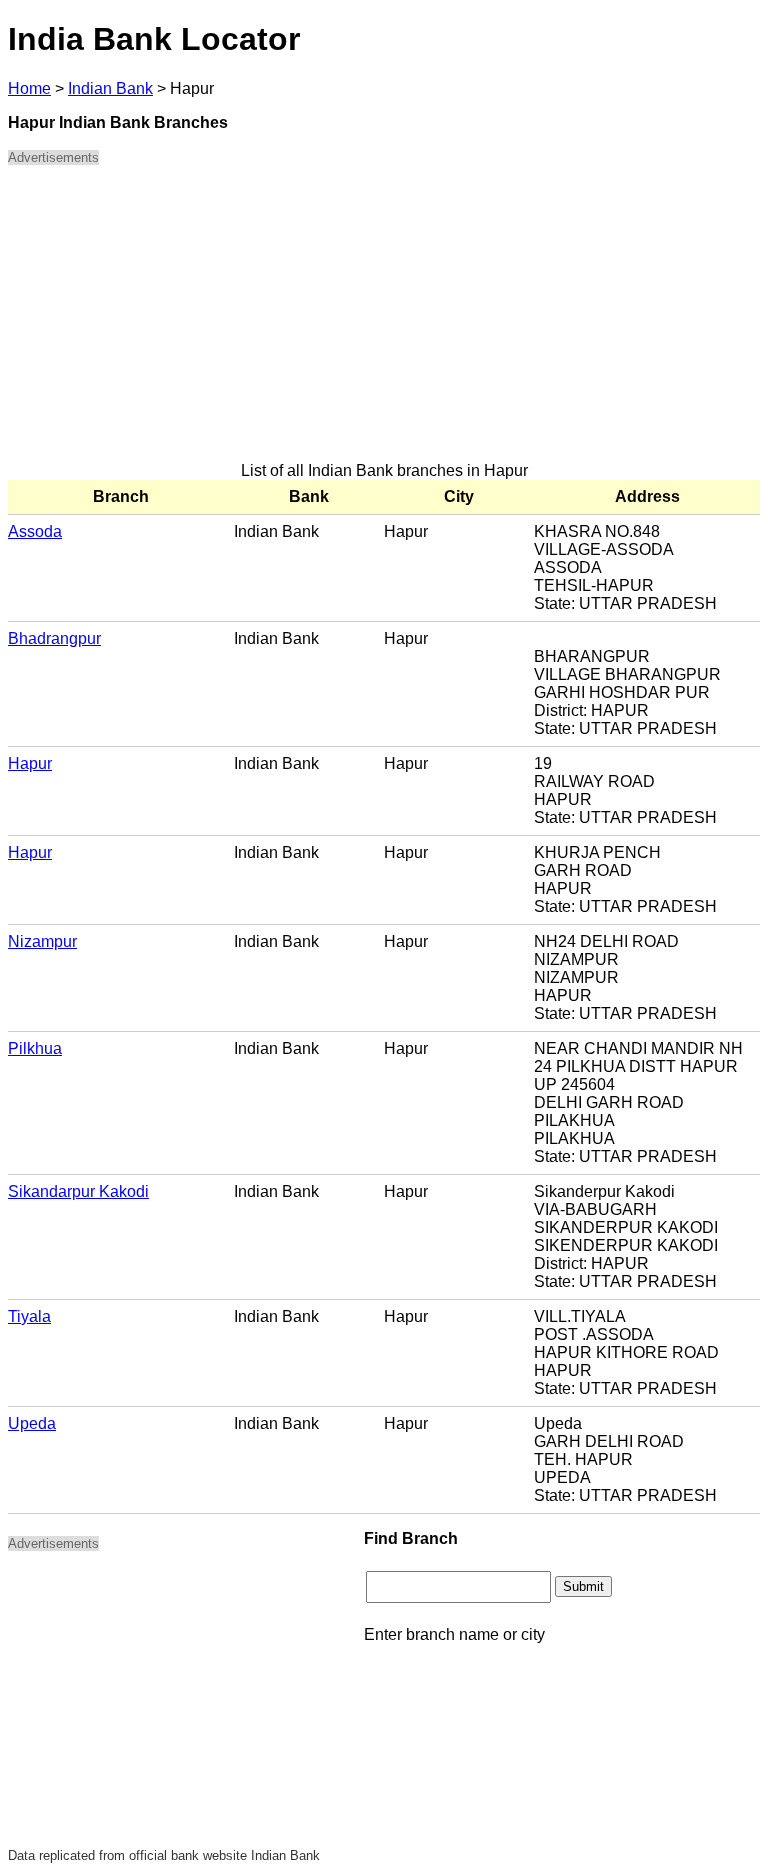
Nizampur (42, 941)
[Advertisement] (384, 322)
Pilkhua (35, 1048)
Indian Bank (110, 88)
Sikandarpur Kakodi (78, 1191)
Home (29, 88)
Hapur (30, 763)
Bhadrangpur (54, 638)
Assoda (35, 531)
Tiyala (29, 1316)
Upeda (32, 1423)
